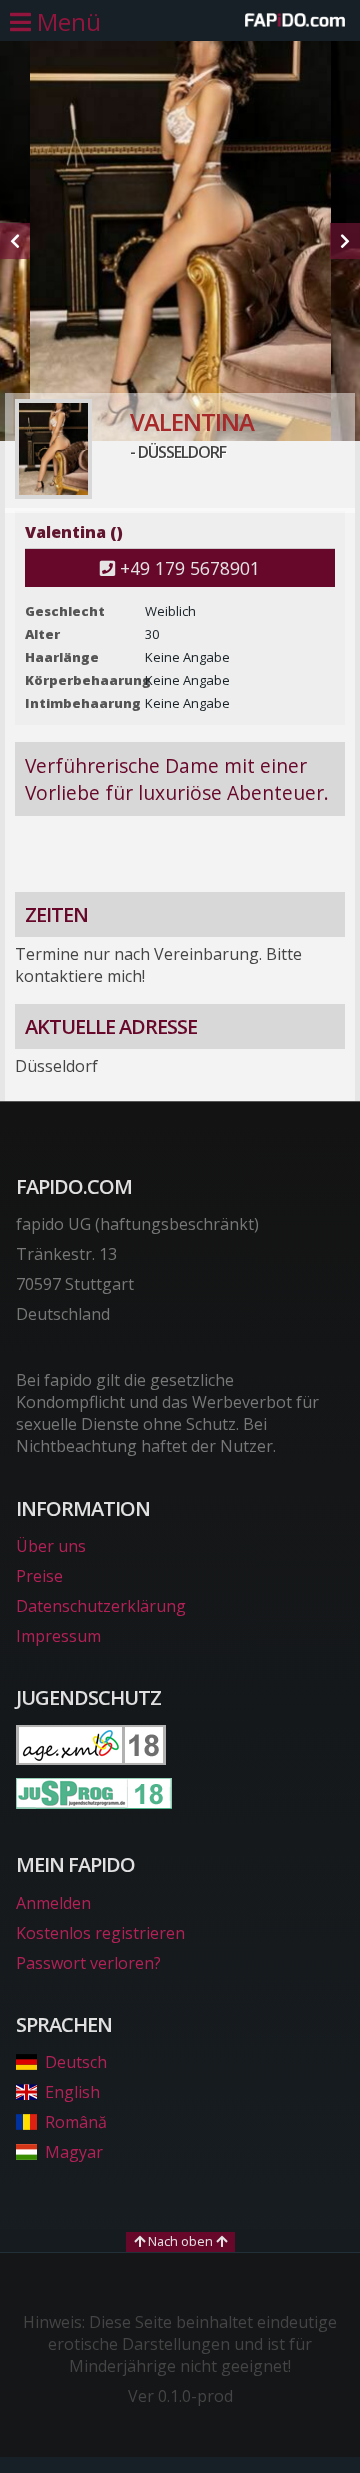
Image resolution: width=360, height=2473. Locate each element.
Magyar (74, 2152)
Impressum (58, 1636)
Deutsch (76, 2062)
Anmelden (53, 1903)
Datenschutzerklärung (101, 1606)
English (72, 2092)
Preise (39, 1576)
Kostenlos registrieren (100, 1933)
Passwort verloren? (88, 1963)
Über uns (51, 1546)
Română (76, 2122)
